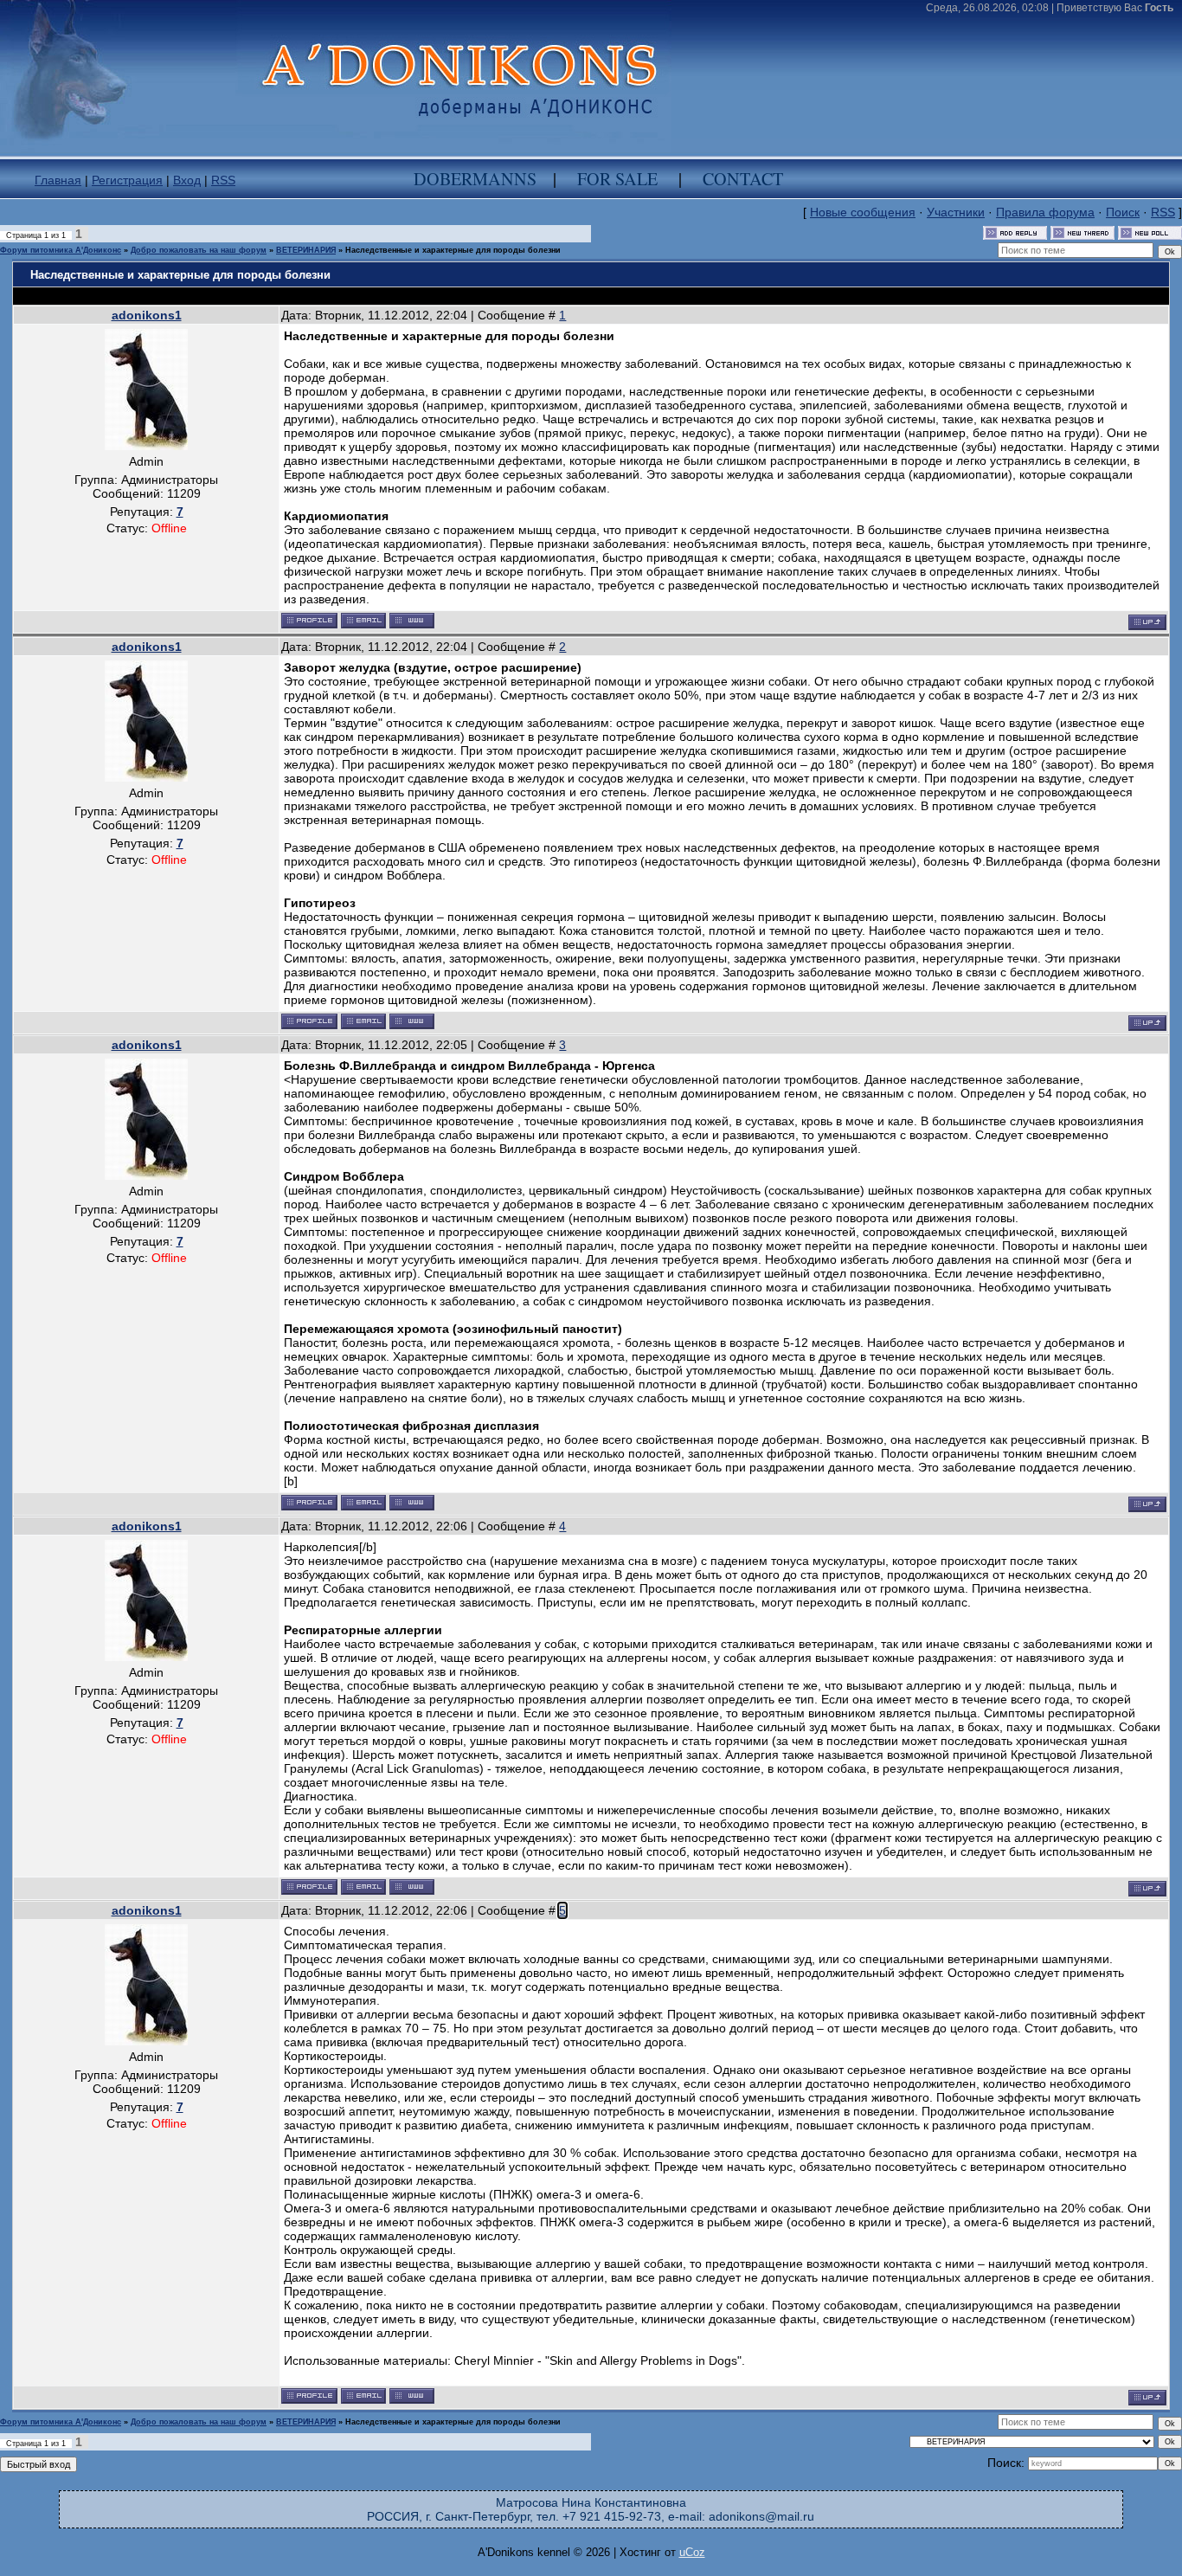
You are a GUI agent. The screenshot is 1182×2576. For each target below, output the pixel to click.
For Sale (617, 179)
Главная (58, 180)
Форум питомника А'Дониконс (61, 250)
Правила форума (1045, 212)
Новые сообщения (863, 212)
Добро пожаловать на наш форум (199, 250)
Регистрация (127, 180)
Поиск (1123, 212)
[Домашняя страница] (412, 621)
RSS (223, 180)
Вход (187, 180)
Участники (956, 212)
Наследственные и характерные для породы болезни (453, 250)
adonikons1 (147, 315)
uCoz (692, 2552)
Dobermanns (475, 179)
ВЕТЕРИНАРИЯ (306, 250)
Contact (743, 179)
